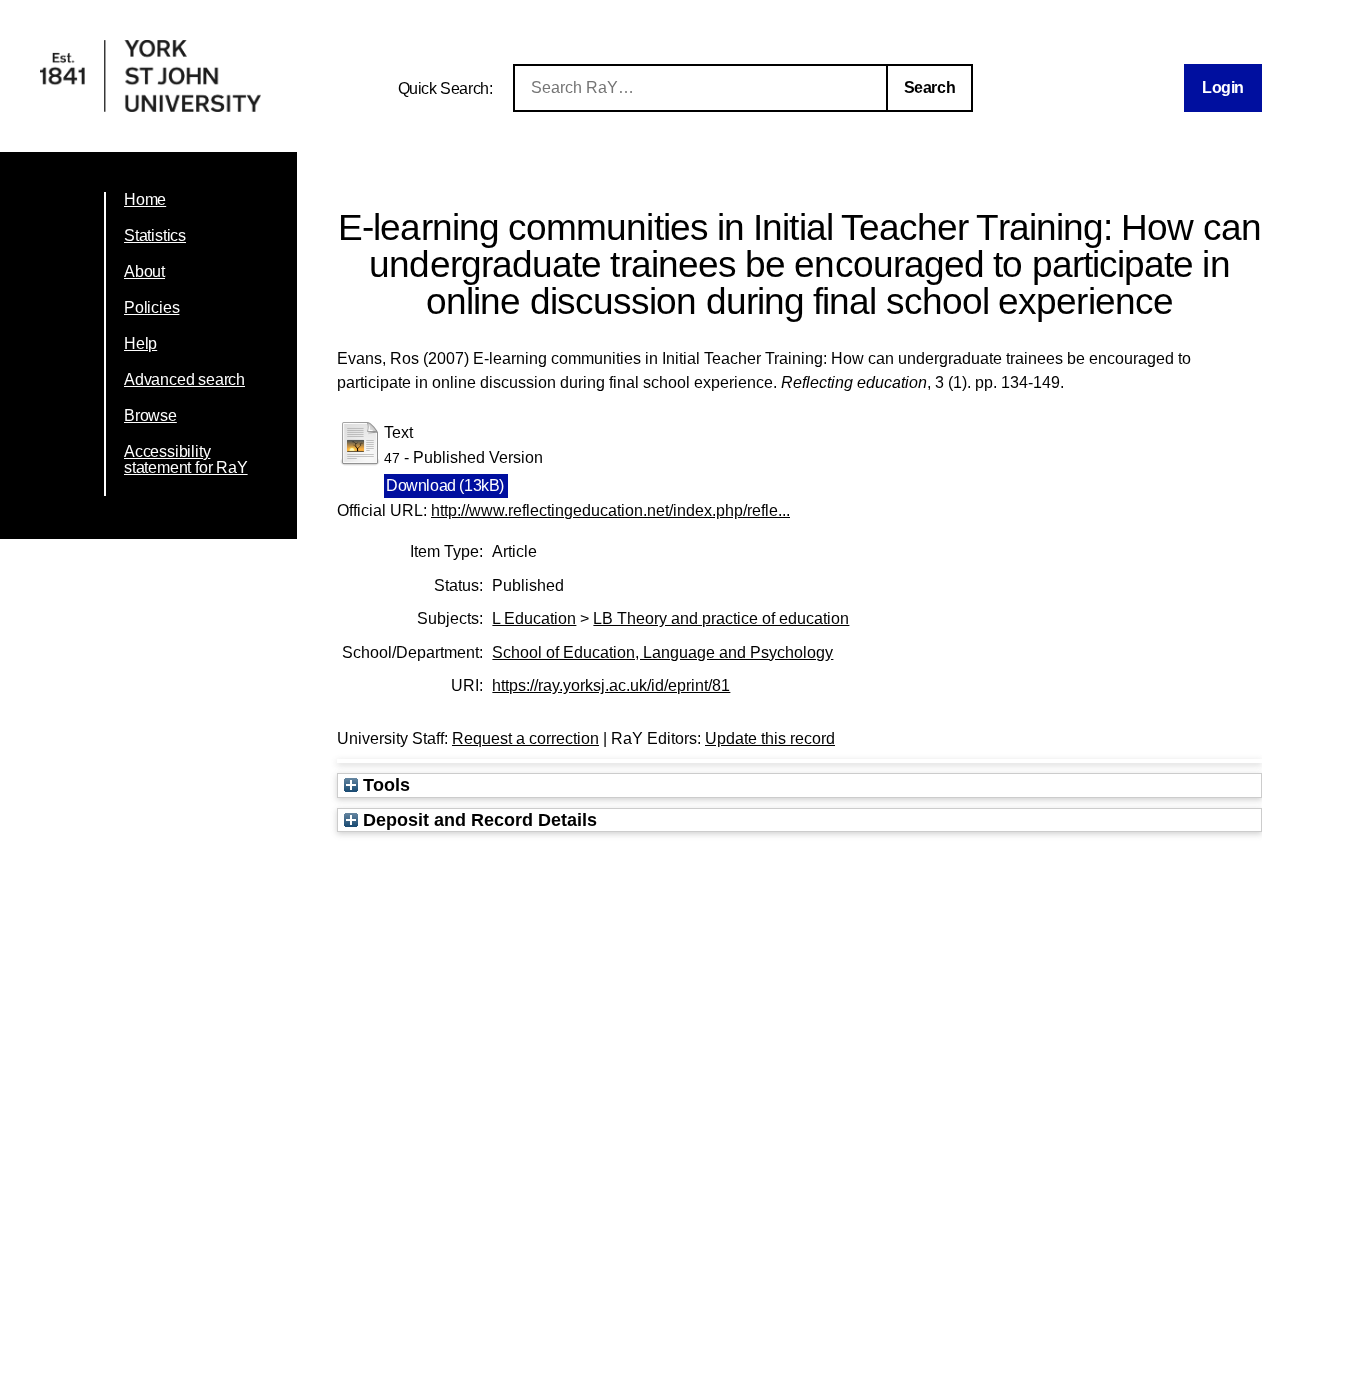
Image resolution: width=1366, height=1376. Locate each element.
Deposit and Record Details (477, 819)
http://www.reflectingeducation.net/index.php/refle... (610, 510)
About (144, 271)
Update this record (770, 738)
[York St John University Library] (150, 106)
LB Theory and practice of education (721, 618)
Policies (151, 307)
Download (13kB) (445, 485)
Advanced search (184, 379)
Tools (384, 784)
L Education (534, 618)
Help (140, 343)
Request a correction (525, 738)
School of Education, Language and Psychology (662, 652)
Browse (150, 415)
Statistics (155, 235)
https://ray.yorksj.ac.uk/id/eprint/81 (611, 685)
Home (145, 199)
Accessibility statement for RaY (186, 459)
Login (1223, 87)
